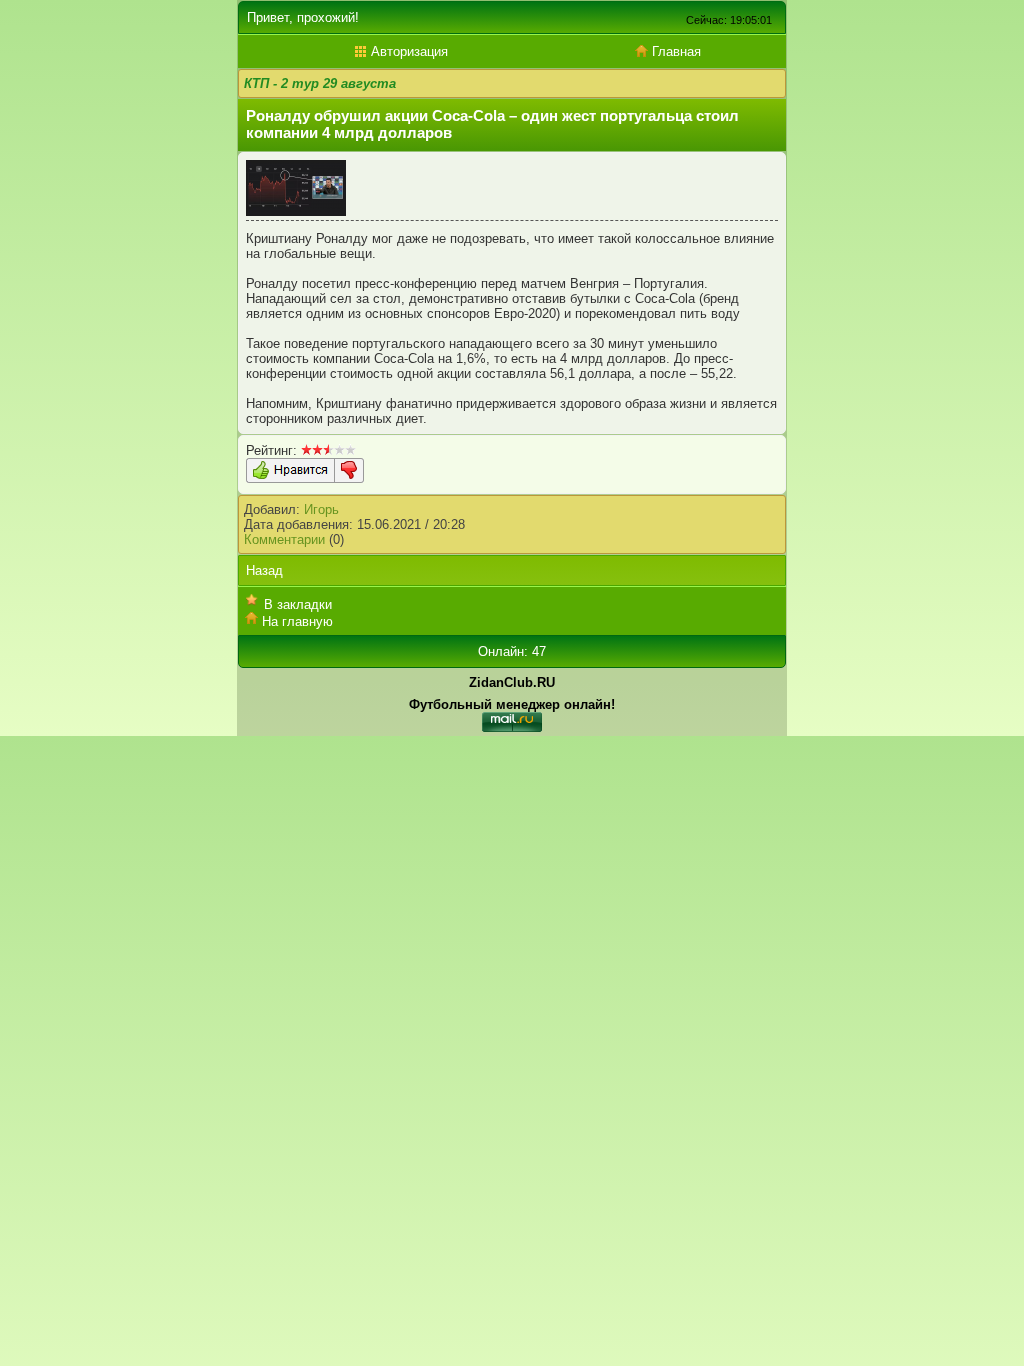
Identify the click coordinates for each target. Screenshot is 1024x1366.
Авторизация (407, 51)
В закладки (298, 604)
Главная (674, 51)
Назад (264, 570)
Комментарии (284, 539)
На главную (297, 621)
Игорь (321, 509)
